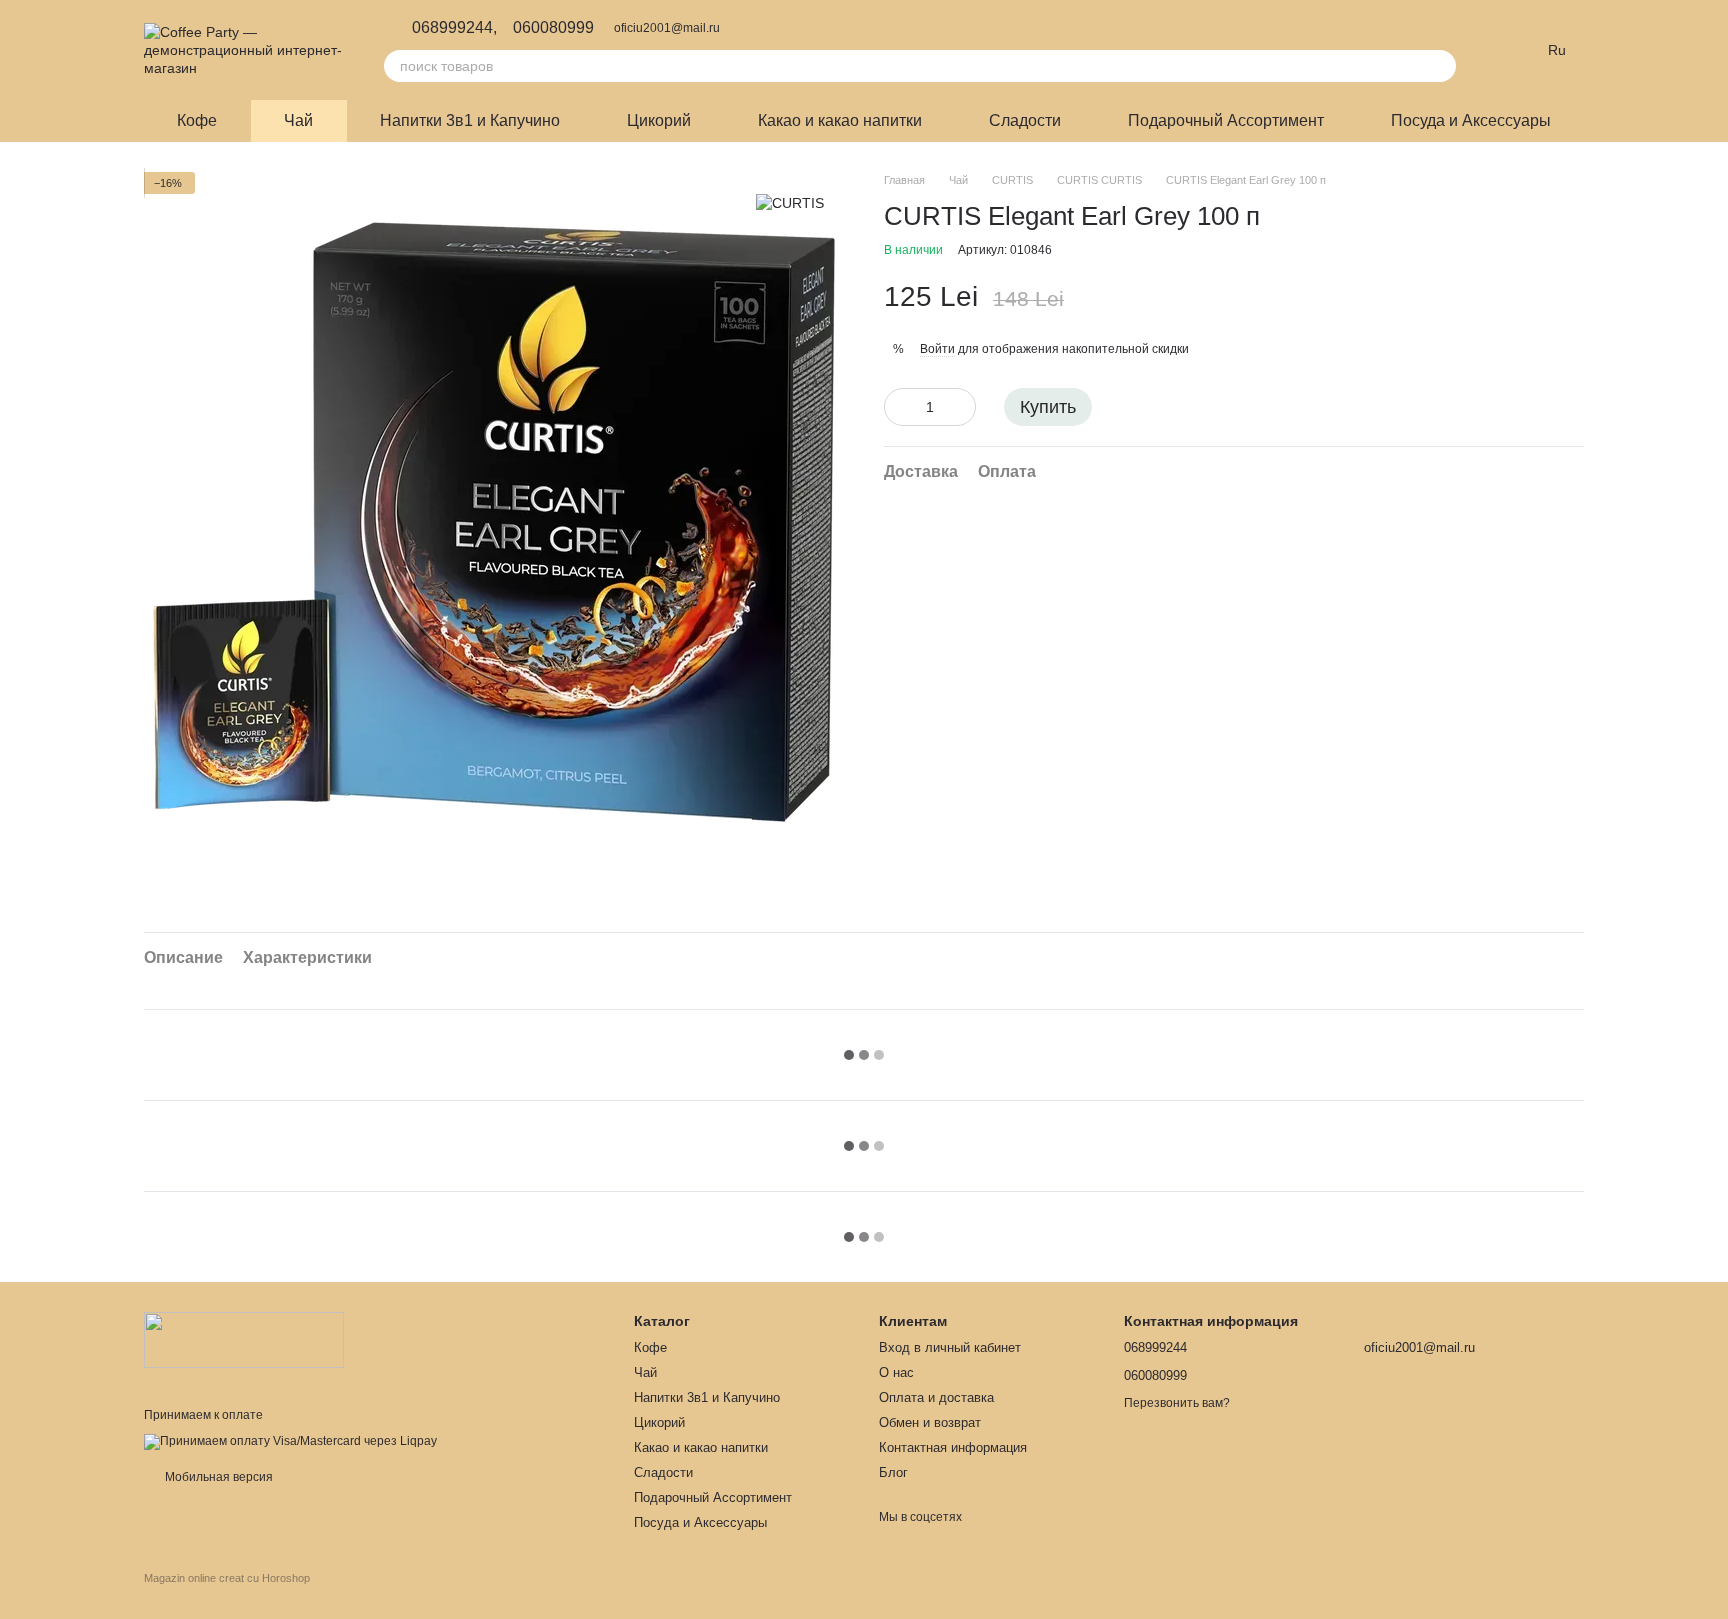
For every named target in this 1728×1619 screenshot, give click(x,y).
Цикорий (659, 120)
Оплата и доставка (936, 1397)
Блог (893, 1472)
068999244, (454, 28)
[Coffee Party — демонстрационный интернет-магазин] (244, 1339)
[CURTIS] (790, 201)
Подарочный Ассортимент (1226, 120)
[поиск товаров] (1440, 66)
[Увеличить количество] (961, 408)
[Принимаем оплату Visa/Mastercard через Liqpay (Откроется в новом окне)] (290, 1441)
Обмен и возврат (930, 1422)
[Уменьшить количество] (899, 408)
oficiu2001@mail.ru (667, 28)
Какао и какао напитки (840, 120)
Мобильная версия (217, 1477)
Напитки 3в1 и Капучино (470, 120)
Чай (298, 120)
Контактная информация (953, 1447)
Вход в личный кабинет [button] (950, 1347)
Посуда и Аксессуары (1471, 120)
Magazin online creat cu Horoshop (227, 1578)
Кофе (197, 120)
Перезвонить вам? (1177, 1403)
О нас (896, 1372)
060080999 (553, 28)
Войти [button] (937, 349)
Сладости (1025, 120)
